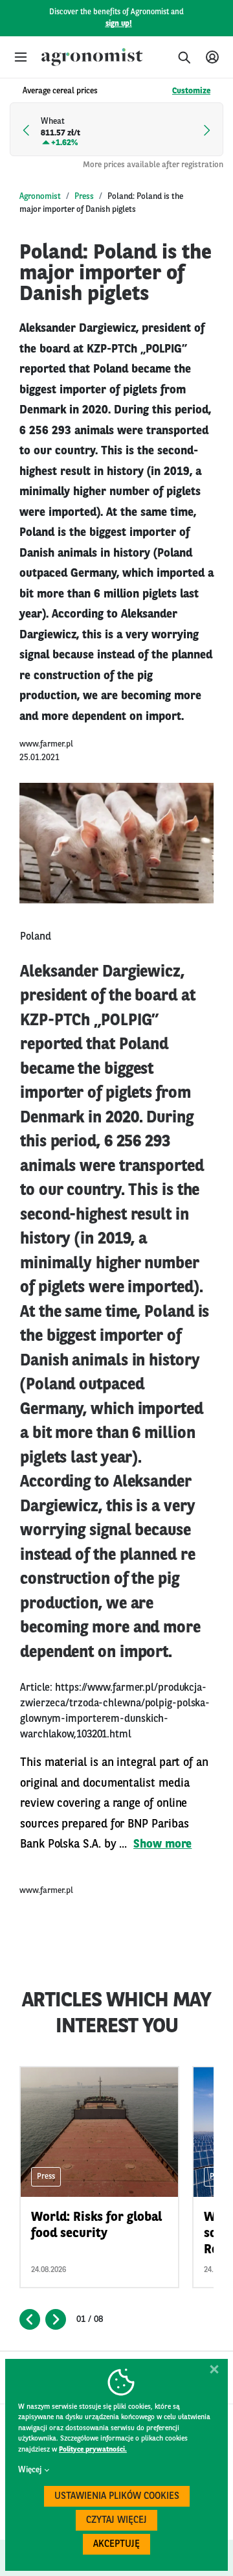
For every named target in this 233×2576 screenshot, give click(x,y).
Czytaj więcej (116, 2521)
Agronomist (40, 197)
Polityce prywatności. (93, 2450)
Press (84, 197)
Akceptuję (116, 2545)
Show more (162, 1844)
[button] (21, 57)
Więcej (30, 2470)
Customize (191, 91)
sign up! (119, 24)
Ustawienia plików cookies (117, 2497)
